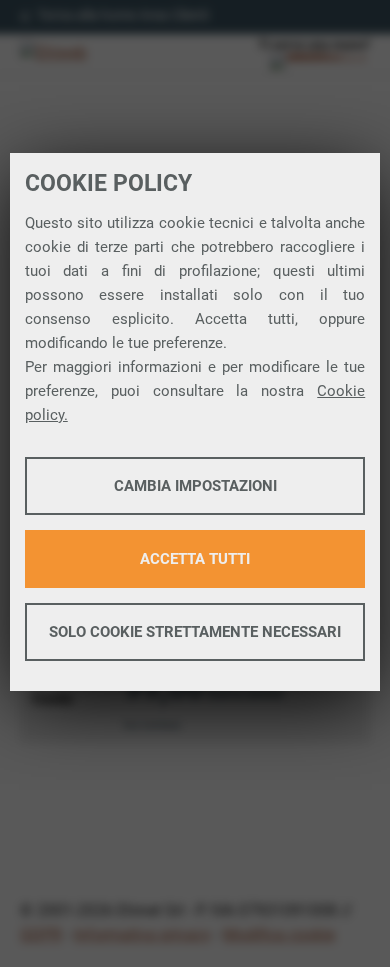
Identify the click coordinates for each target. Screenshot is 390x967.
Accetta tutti (195, 559)
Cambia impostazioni (195, 486)
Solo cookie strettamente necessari (195, 632)
